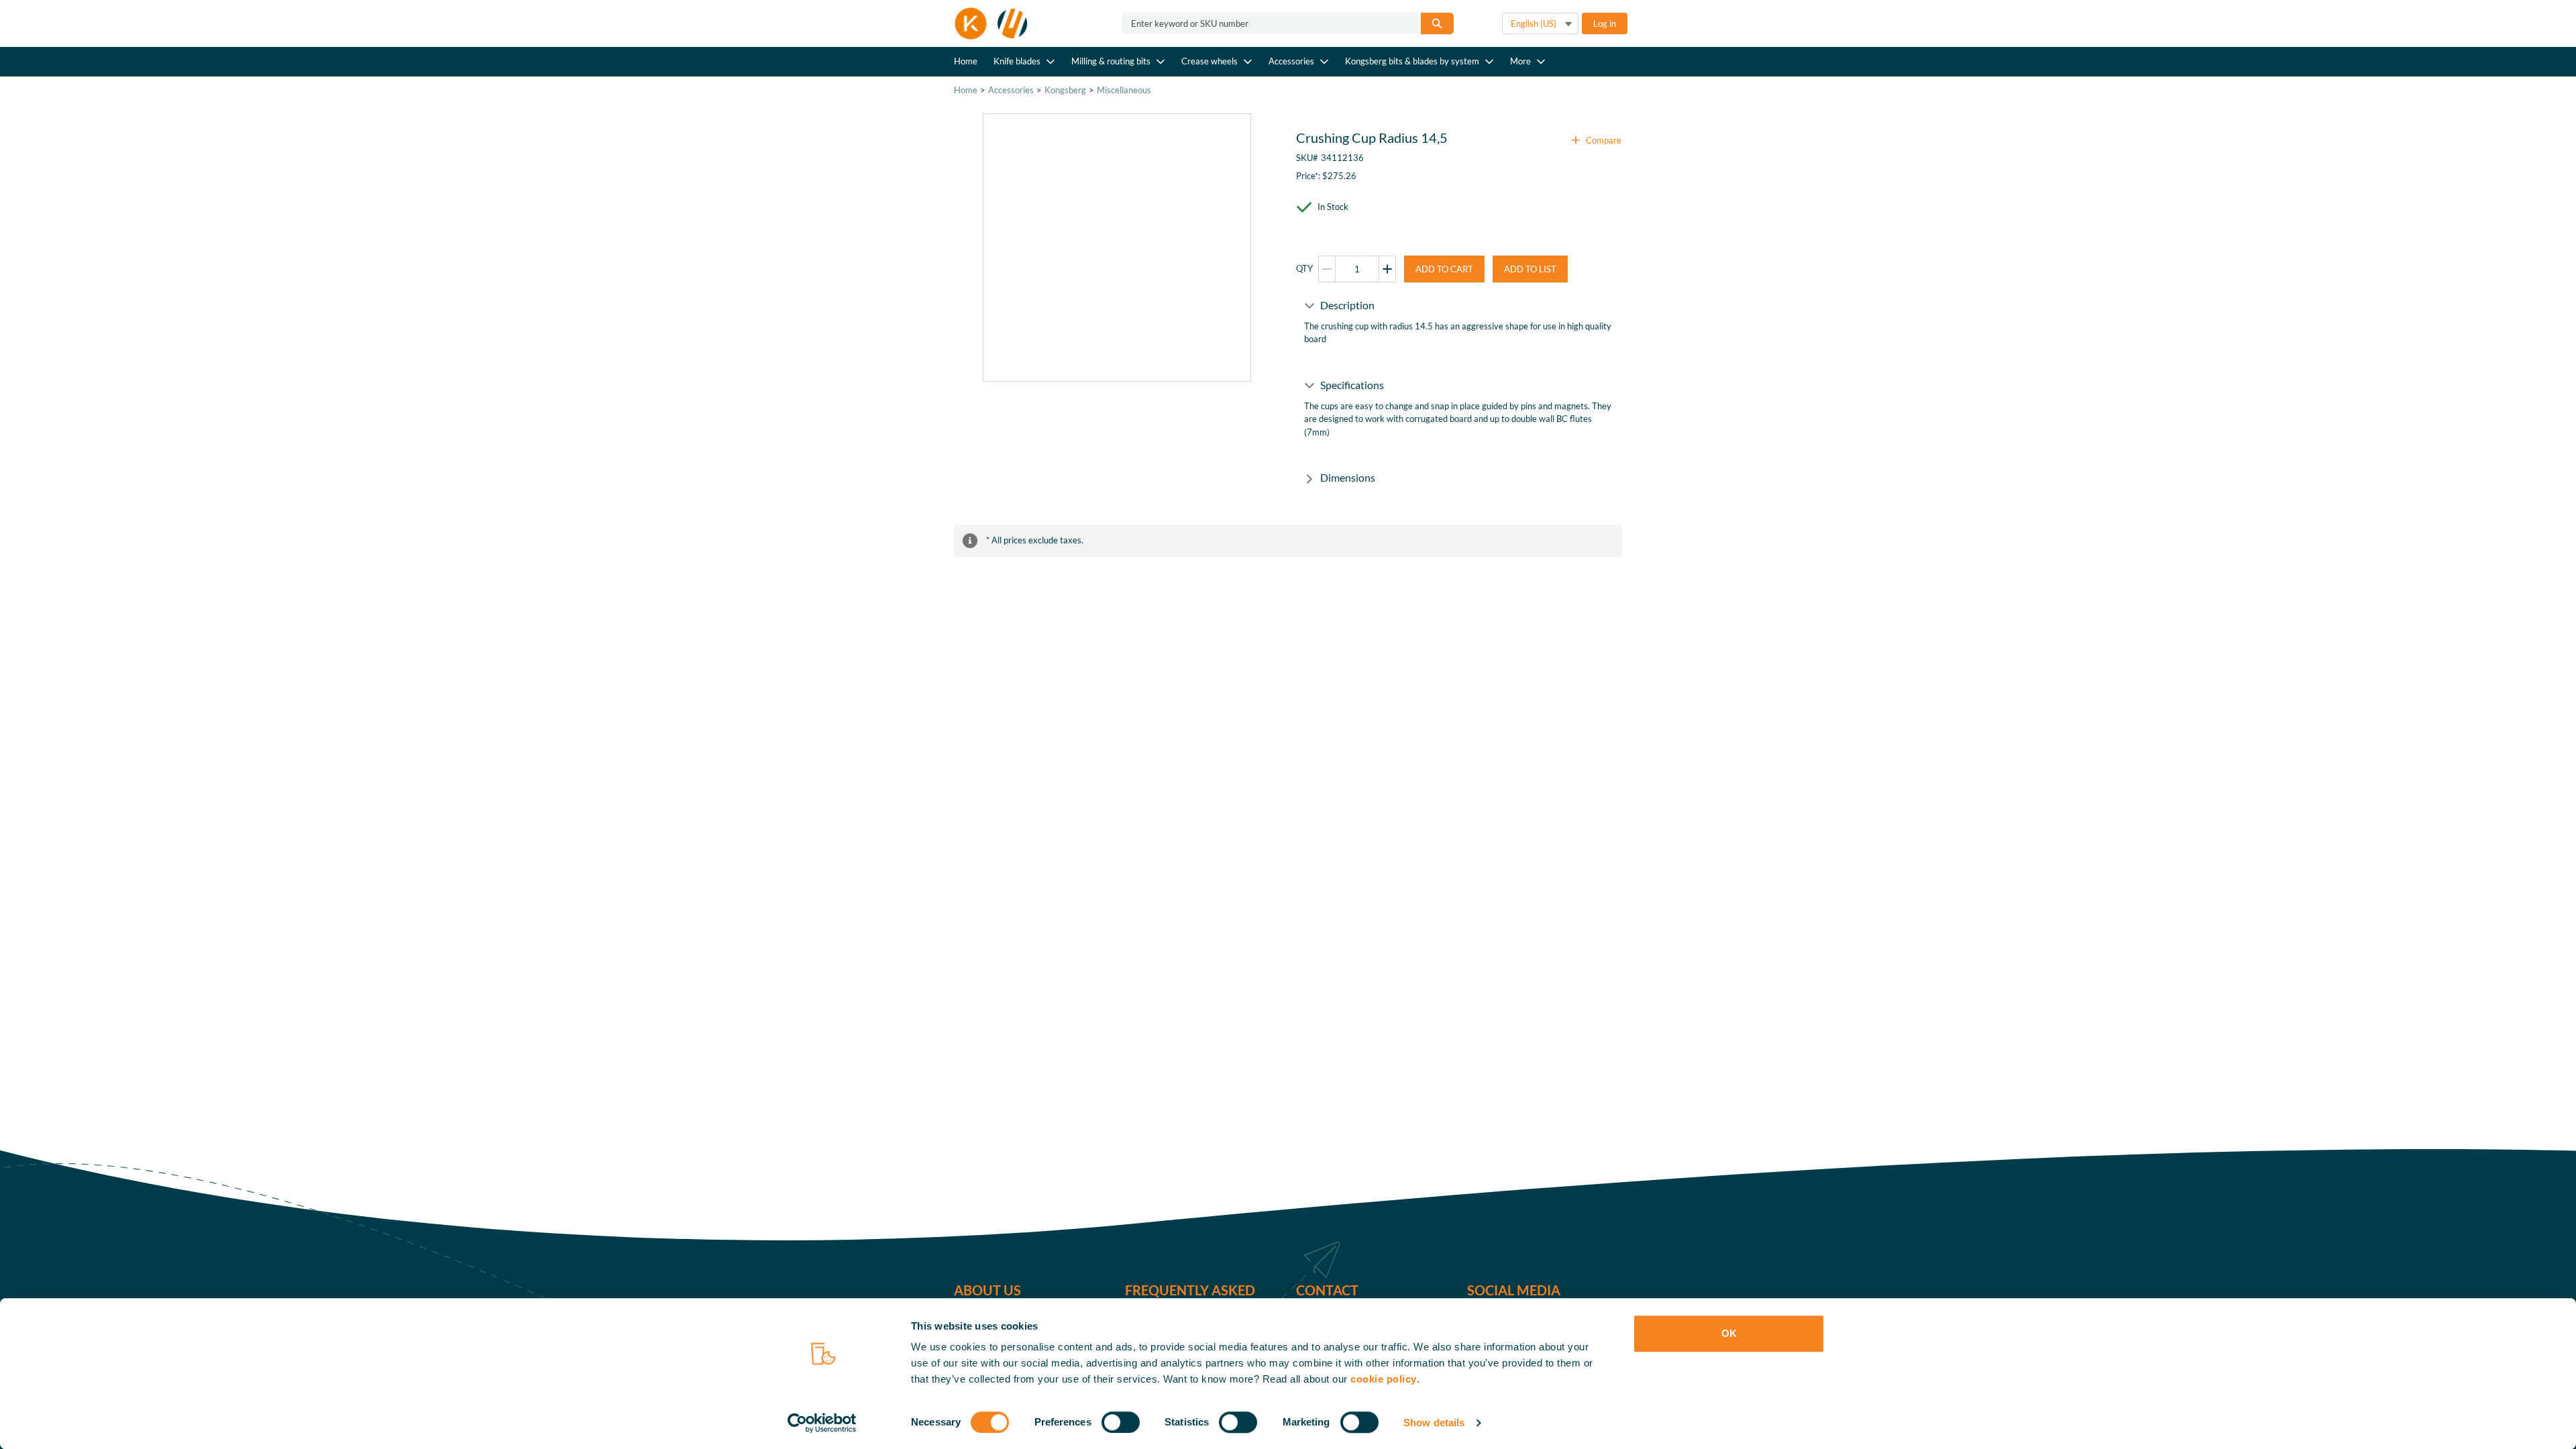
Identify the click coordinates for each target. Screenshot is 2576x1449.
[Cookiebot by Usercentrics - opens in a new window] (822, 1423)
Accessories (1291, 61)
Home (966, 61)
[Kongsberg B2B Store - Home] (991, 23)
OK (1729, 1333)
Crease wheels (1210, 61)
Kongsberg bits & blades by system (1412, 61)
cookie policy (1384, 1379)
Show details (1434, 1423)
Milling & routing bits (1111, 61)
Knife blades (1017, 61)
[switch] (1121, 1422)
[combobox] (1266, 23)
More (1520, 61)
